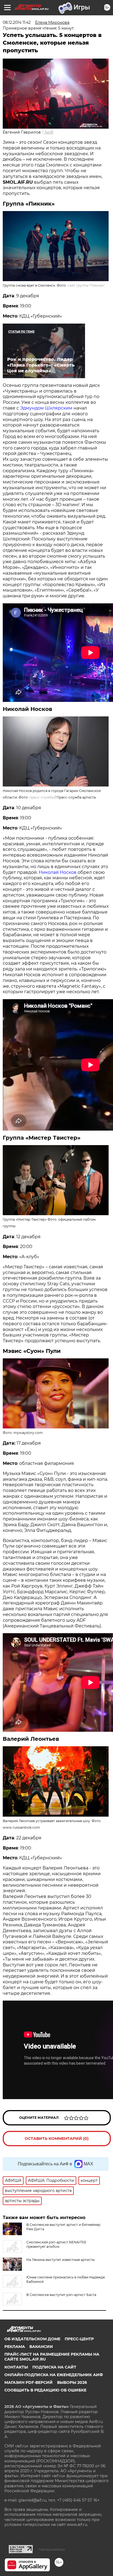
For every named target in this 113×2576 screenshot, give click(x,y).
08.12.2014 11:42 (17, 22)
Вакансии (41, 2347)
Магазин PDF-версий (29, 2382)
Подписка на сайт (54, 2367)
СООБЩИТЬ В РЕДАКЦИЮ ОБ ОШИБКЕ (45, 2390)
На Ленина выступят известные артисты (60, 2260)
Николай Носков (58, 872)
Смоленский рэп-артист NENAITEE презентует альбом (56, 2244)
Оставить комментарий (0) (57, 2139)
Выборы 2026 (72, 2382)
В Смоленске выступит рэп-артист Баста (61, 2295)
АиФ (49, 132)
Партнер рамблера (52, 2549)
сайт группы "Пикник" (86, 285)
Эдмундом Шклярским (46, 408)
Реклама (15, 2347)
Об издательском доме (32, 2339)
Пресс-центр (79, 2339)
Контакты (16, 2367)
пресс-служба (42, 797)
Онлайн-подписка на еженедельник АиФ (54, 2375)
